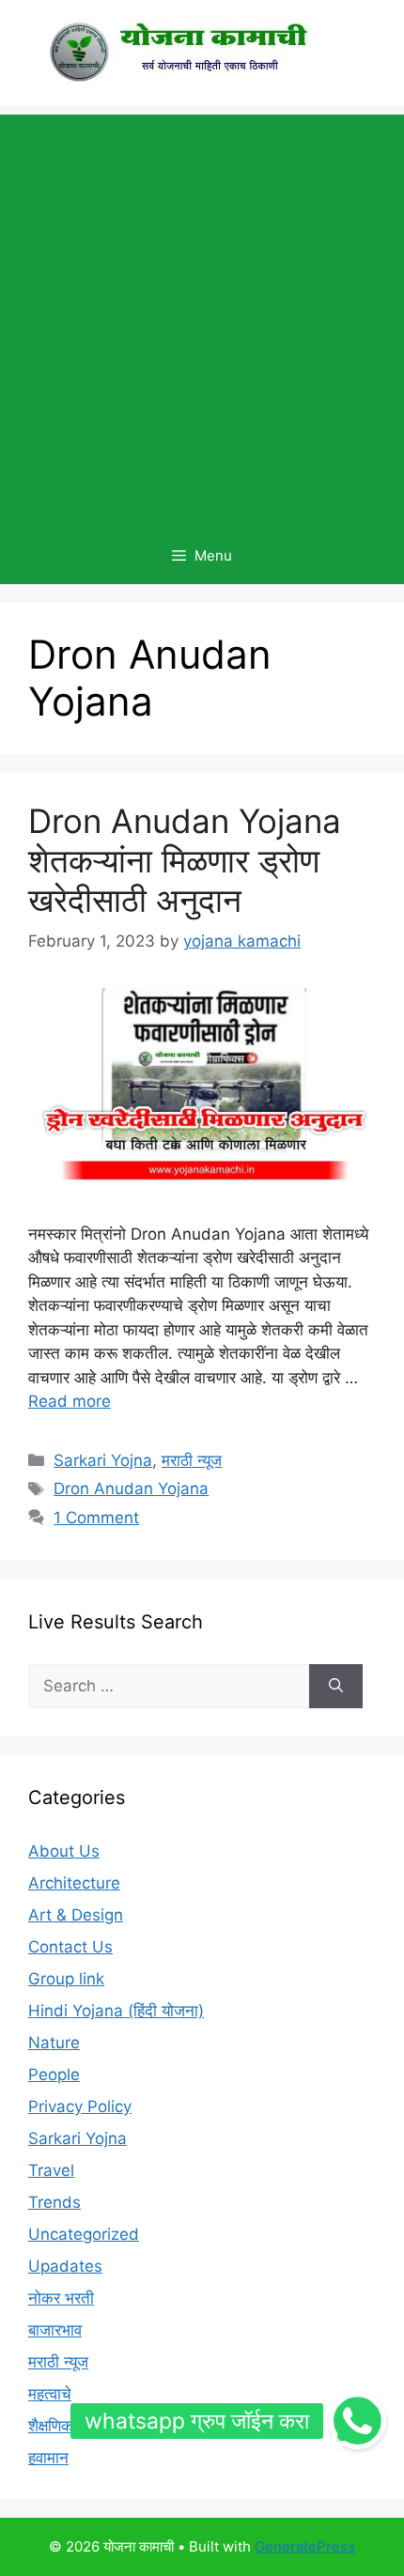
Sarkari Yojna (103, 1460)
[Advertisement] (202, 316)
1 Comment (96, 1518)
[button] (358, 2421)
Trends (54, 2202)
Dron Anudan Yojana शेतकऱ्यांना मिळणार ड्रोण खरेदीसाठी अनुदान (185, 860)
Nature (54, 2043)
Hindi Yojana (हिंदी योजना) (116, 2011)
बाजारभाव (55, 2330)
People (54, 2075)
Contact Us (70, 1947)
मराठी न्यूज (192, 1460)
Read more (70, 1401)
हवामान (48, 2458)
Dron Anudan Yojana (131, 1489)
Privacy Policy (80, 2106)
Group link (66, 1979)
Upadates (65, 2266)
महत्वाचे (50, 2394)
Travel (51, 2170)
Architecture (74, 1883)
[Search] (336, 1687)
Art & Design (76, 1915)
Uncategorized (84, 2234)
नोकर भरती (61, 2298)
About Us (64, 1851)
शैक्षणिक (51, 2426)
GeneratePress (305, 2546)
